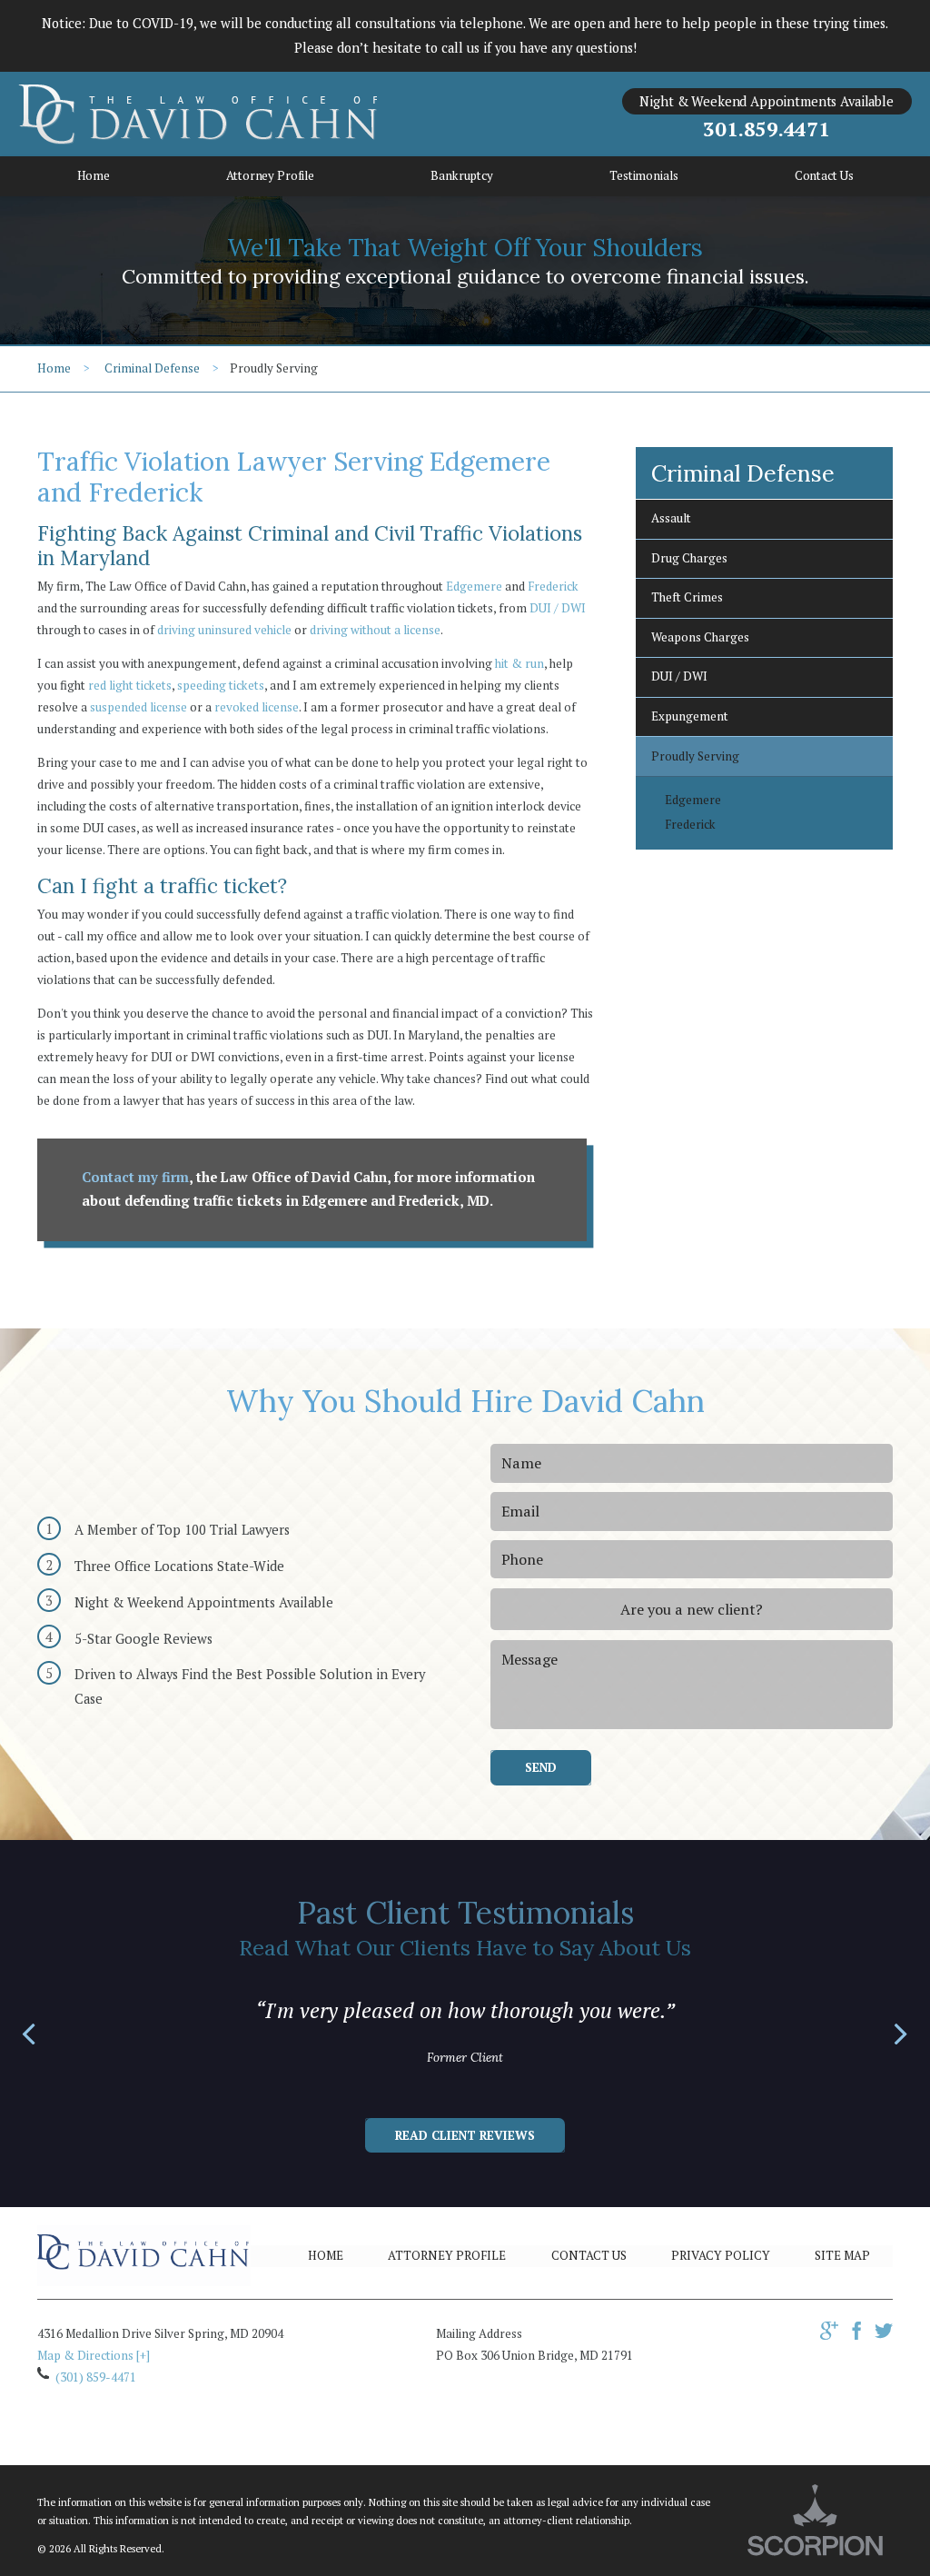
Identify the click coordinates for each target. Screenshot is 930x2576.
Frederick (553, 586)
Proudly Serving (695, 756)
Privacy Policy (721, 2255)
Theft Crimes (687, 597)
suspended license (139, 707)
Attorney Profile (447, 2255)
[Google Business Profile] (829, 2335)
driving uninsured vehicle (224, 630)
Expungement (690, 716)
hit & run (519, 663)
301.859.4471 (766, 129)
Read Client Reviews (465, 2135)
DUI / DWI (558, 608)
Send (541, 1767)
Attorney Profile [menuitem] (270, 175)
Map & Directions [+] (94, 2355)
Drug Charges (689, 558)
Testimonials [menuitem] (643, 175)
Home (54, 368)
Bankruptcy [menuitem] (462, 175)
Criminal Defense (152, 368)
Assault (671, 518)
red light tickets (130, 685)
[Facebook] (856, 2335)
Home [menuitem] (94, 175)
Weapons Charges (700, 637)
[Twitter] (884, 2335)
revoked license (257, 707)
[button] (29, 2035)
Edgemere (474, 586)
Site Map (842, 2255)
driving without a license (375, 630)
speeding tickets (221, 685)
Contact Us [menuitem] (824, 175)
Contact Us (589, 2255)
